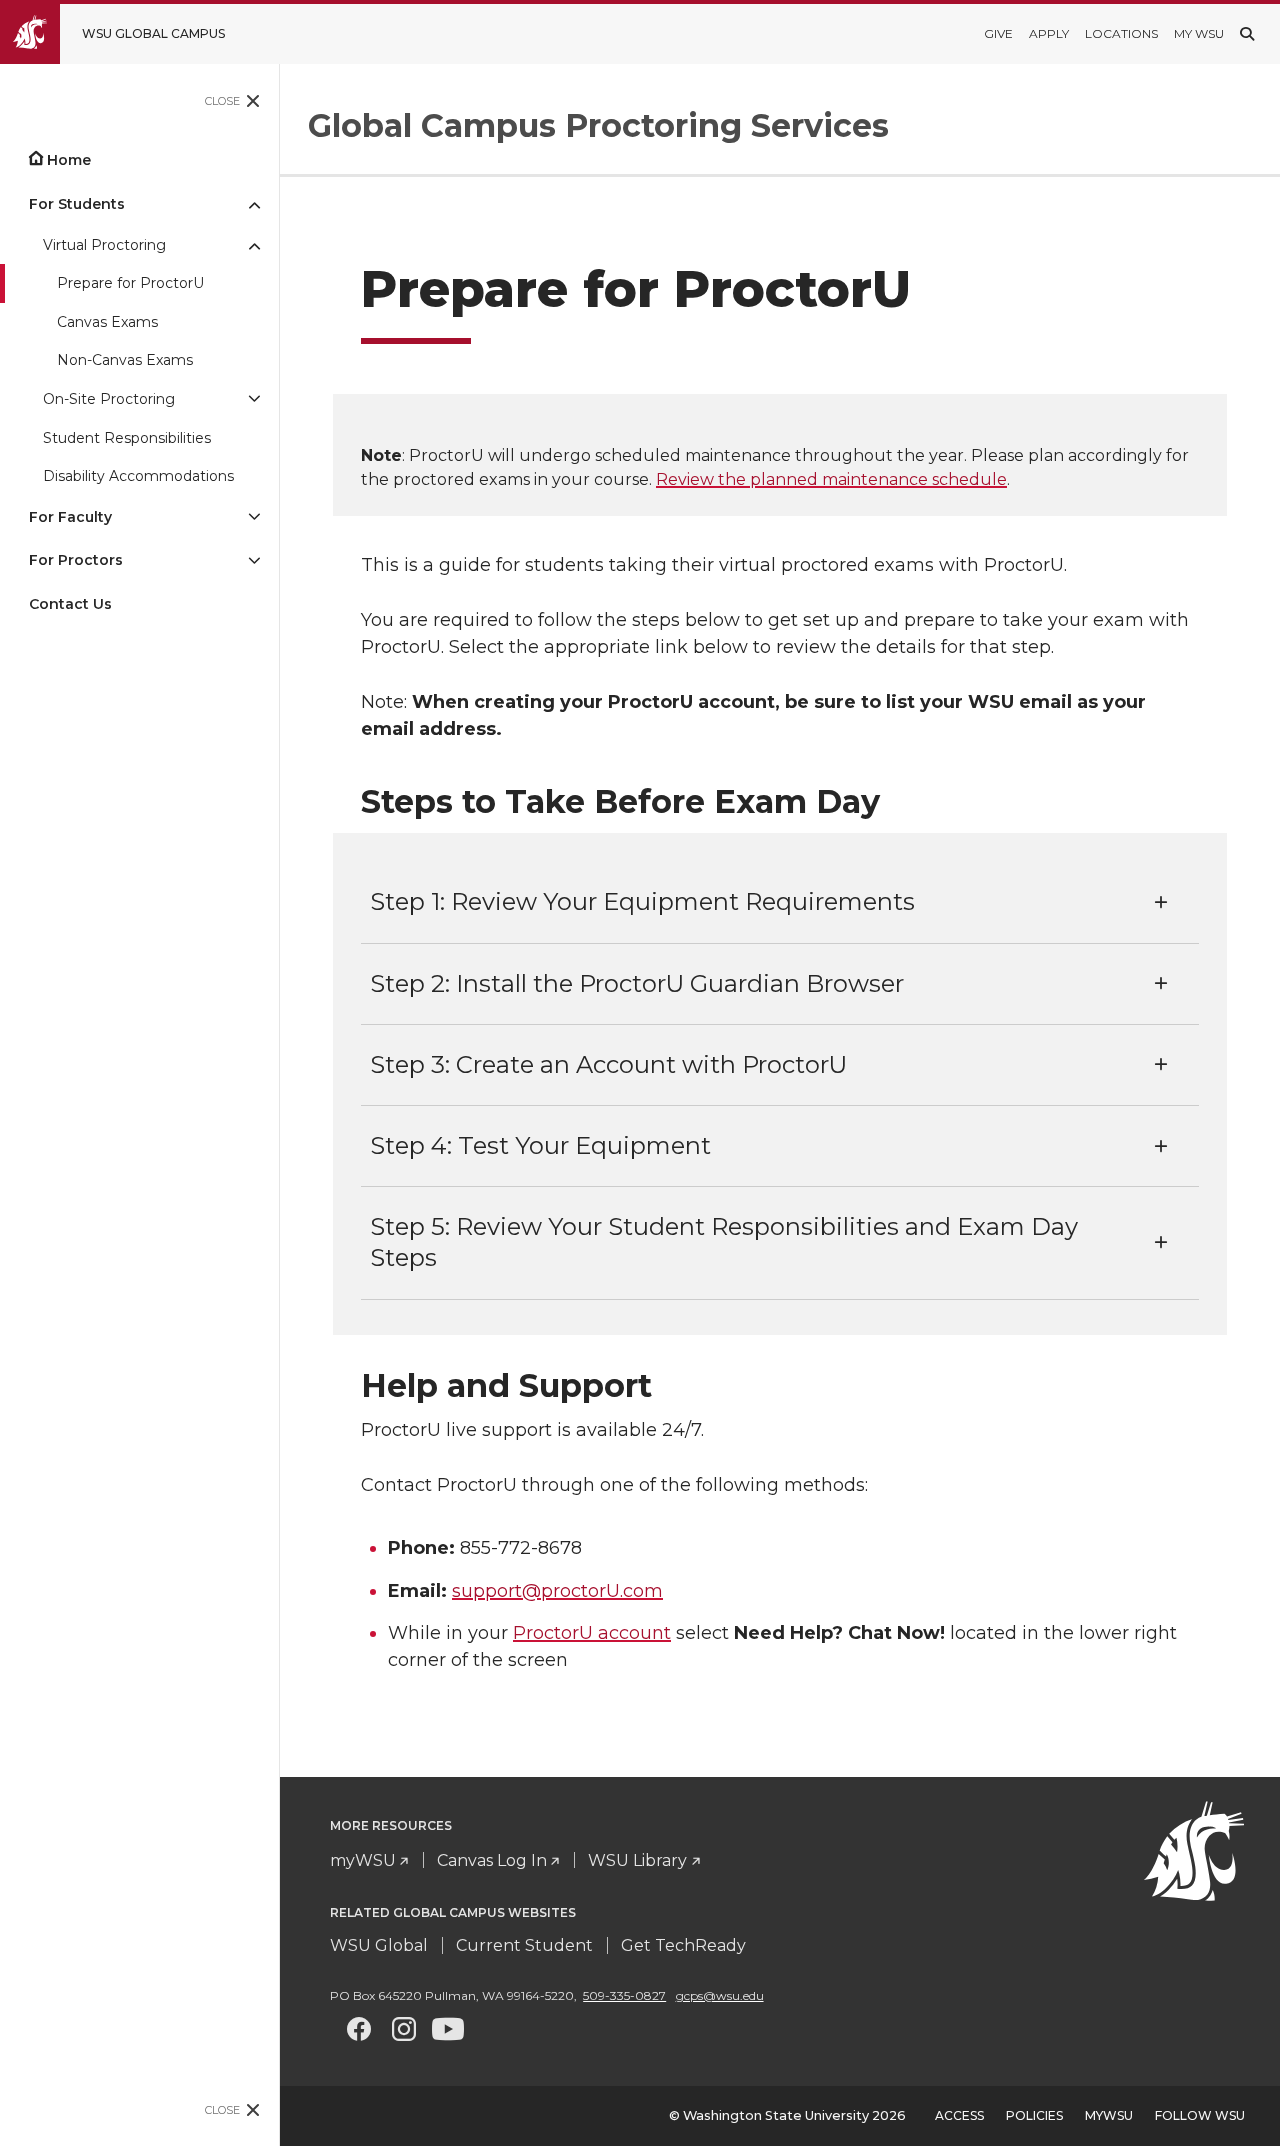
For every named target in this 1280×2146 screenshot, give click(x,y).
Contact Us (70, 604)
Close (222, 101)
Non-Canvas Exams (125, 360)
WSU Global (379, 1945)
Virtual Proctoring (104, 245)
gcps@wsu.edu (720, 1995)
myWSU (363, 1860)
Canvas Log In (492, 1860)
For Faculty (70, 517)
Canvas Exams (107, 322)
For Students (77, 204)
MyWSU (1109, 2115)
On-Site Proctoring (109, 399)
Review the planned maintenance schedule (831, 479)
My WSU (1199, 33)
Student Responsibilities (127, 438)
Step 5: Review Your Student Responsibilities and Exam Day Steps (724, 1242)
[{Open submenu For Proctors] (254, 560)
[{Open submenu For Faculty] (254, 517)
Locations (1121, 33)
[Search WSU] (1247, 34)
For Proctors (76, 560)
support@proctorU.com (557, 1591)
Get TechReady (683, 1945)
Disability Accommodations (138, 476)
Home (69, 160)
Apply (1049, 33)
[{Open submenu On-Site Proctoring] (254, 399)
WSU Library (637, 1860)
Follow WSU (1200, 2115)
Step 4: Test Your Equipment (540, 1145)
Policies (1034, 2115)
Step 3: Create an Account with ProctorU (608, 1064)
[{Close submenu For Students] (254, 203)
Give (998, 33)
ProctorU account (592, 1633)
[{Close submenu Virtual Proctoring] (254, 245)
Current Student (524, 1945)
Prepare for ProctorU (130, 283)
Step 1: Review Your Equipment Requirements (642, 901)
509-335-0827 (624, 1995)
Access (959, 2115)
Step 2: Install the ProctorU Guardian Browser (637, 983)
